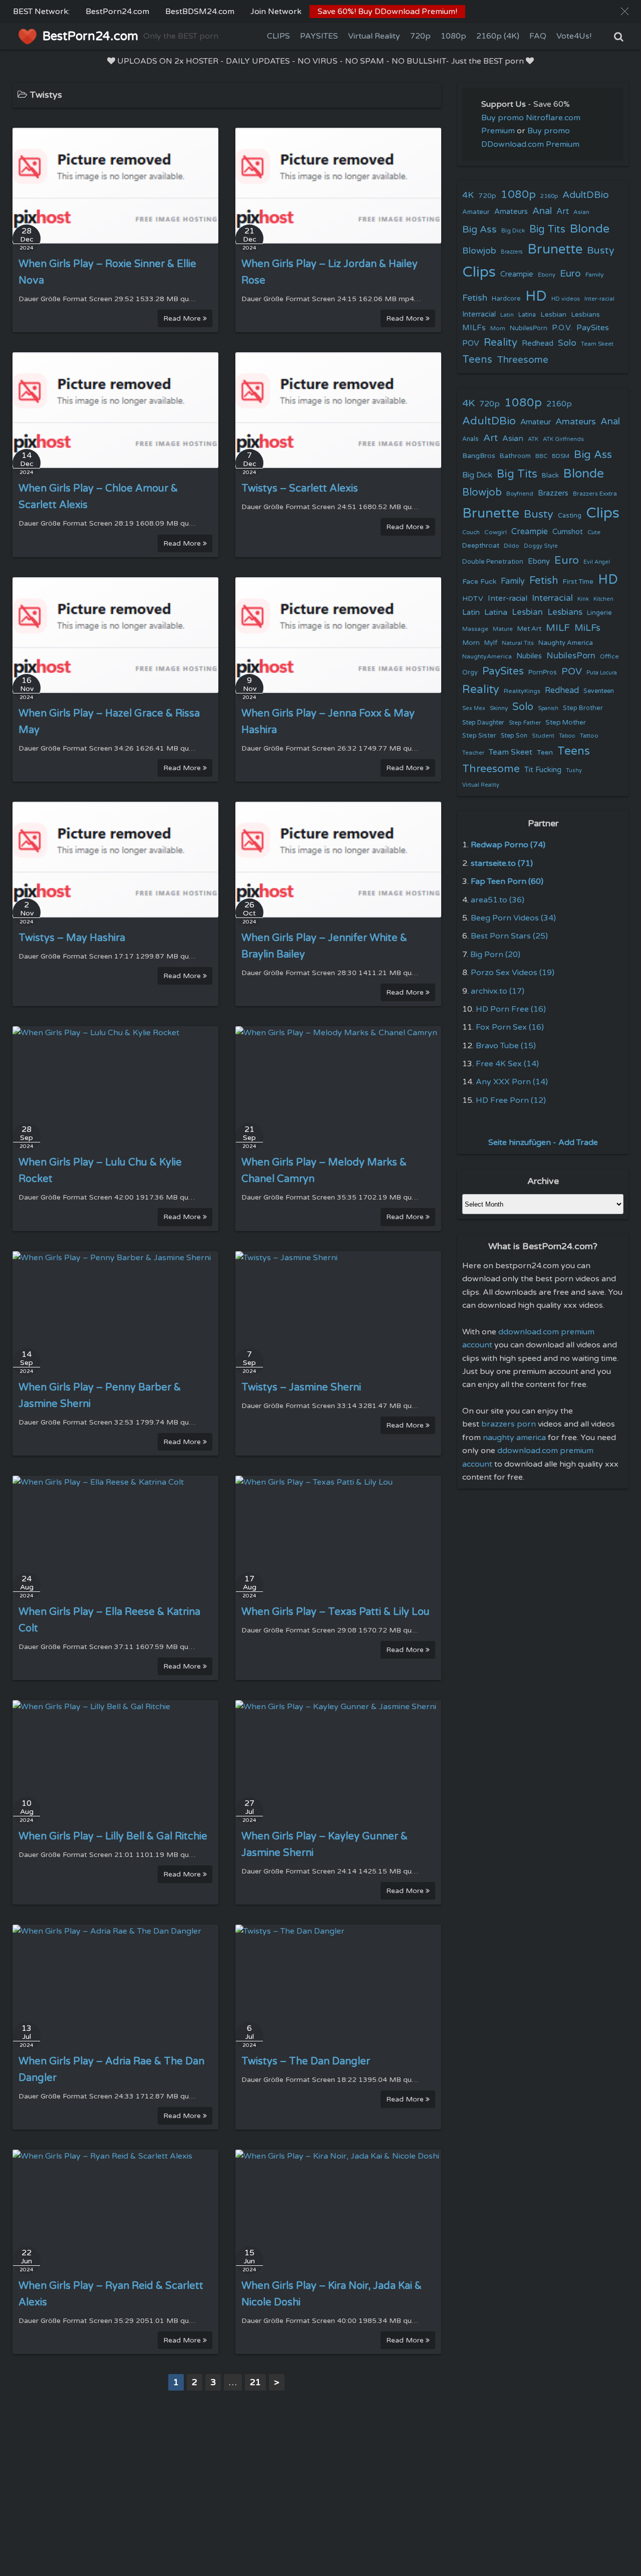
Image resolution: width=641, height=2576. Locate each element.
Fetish (475, 298)
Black (550, 476)
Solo (567, 343)
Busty (601, 251)
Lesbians (585, 314)
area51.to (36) (498, 900)
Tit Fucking (543, 770)
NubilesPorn (529, 328)
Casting (570, 516)
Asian (581, 212)
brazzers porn (509, 1424)
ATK (533, 439)
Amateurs (511, 212)
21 (255, 2382)
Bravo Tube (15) (506, 1046)
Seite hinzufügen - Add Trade (543, 1142)
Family (595, 275)
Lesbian (553, 314)
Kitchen (603, 599)
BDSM (561, 456)
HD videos (566, 299)
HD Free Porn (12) (511, 1100)
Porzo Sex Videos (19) (513, 973)
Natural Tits (518, 643)
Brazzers (512, 252)
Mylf (491, 643)
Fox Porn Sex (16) (510, 1027)
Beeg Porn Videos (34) (513, 918)
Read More (183, 318)
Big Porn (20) (495, 955)
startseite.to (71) (502, 863)
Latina (527, 315)
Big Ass (479, 229)
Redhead (538, 343)
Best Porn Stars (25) (509, 936)
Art (563, 211)
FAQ (538, 36)
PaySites (593, 328)
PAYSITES (319, 36)
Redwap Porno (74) (508, 845)
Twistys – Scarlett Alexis (300, 489)
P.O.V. (562, 328)
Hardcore (506, 299)
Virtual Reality (374, 36)
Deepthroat (481, 546)
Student (543, 736)
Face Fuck (479, 581)
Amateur (476, 212)
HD (536, 296)
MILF (558, 628)
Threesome (523, 360)
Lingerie (599, 613)
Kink (583, 599)
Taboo (567, 736)
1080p (453, 36)
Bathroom (515, 456)
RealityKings (522, 691)
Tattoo (589, 736)
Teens (477, 360)
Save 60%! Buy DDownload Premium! (387, 12)
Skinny (499, 708)
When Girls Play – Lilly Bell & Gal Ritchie (113, 1836)
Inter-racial (599, 299)
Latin (507, 315)
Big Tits (547, 229)
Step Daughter (483, 723)
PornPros (543, 672)
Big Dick (513, 230)
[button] (625, 11)
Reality (501, 342)
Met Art (529, 629)
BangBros (479, 456)
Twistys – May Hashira (72, 938)
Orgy (470, 672)
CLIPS (278, 36)
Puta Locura (602, 673)
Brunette (555, 249)
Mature (503, 629)
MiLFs (587, 628)
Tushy (574, 770)
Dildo (512, 546)
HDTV (473, 599)
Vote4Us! (574, 36)
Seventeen (599, 691)
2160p (549, 196)
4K (468, 195)
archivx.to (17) (498, 991)
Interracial (479, 314)
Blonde (590, 229)
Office (609, 656)
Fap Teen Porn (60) (507, 881)
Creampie (517, 274)
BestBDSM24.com (200, 12)
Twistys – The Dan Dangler (306, 2061)
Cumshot (568, 532)
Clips (479, 272)
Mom (498, 328)
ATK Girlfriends (563, 439)
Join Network (276, 12)
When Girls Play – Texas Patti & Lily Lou (336, 1612)
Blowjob (479, 251)
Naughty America (566, 643)
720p (420, 36)
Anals (470, 439)
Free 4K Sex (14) (507, 1064)
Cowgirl (496, 532)
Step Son (514, 736)
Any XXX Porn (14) (512, 1082)
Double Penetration (493, 562)
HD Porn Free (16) (511, 1009)
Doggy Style (541, 546)
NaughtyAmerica (487, 656)
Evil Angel (597, 562)
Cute (594, 532)
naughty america (514, 1438)
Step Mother (566, 723)
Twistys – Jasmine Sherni (301, 1387)
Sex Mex (474, 708)
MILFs (474, 328)
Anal (542, 211)
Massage (475, 629)
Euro (570, 273)
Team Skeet (597, 344)
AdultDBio (586, 195)
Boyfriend (520, 494)
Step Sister (479, 736)
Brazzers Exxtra (595, 494)
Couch (471, 532)
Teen (545, 752)
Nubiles (529, 656)
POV (471, 343)
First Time (578, 582)
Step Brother (583, 708)
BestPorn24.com (117, 12)
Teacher (473, 753)
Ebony (547, 275)
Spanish (548, 708)
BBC (541, 456)
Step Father (525, 723)
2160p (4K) (498, 36)
